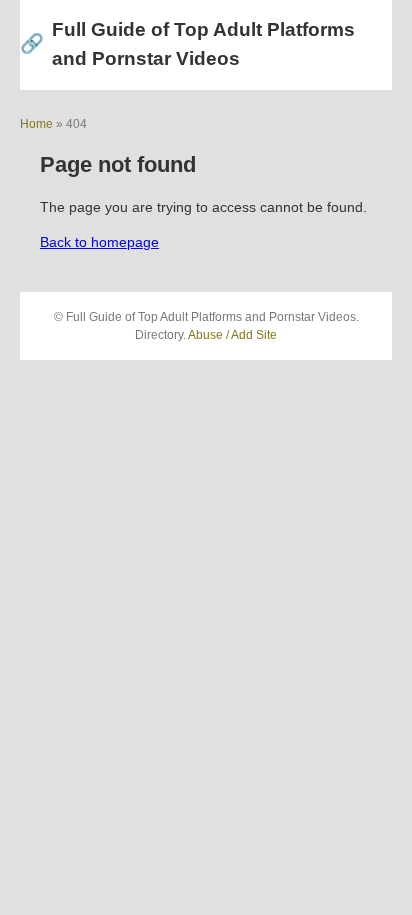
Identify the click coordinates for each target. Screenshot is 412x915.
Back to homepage (99, 242)
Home (36, 124)
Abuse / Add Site (232, 335)
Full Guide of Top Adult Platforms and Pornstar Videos (187, 44)
